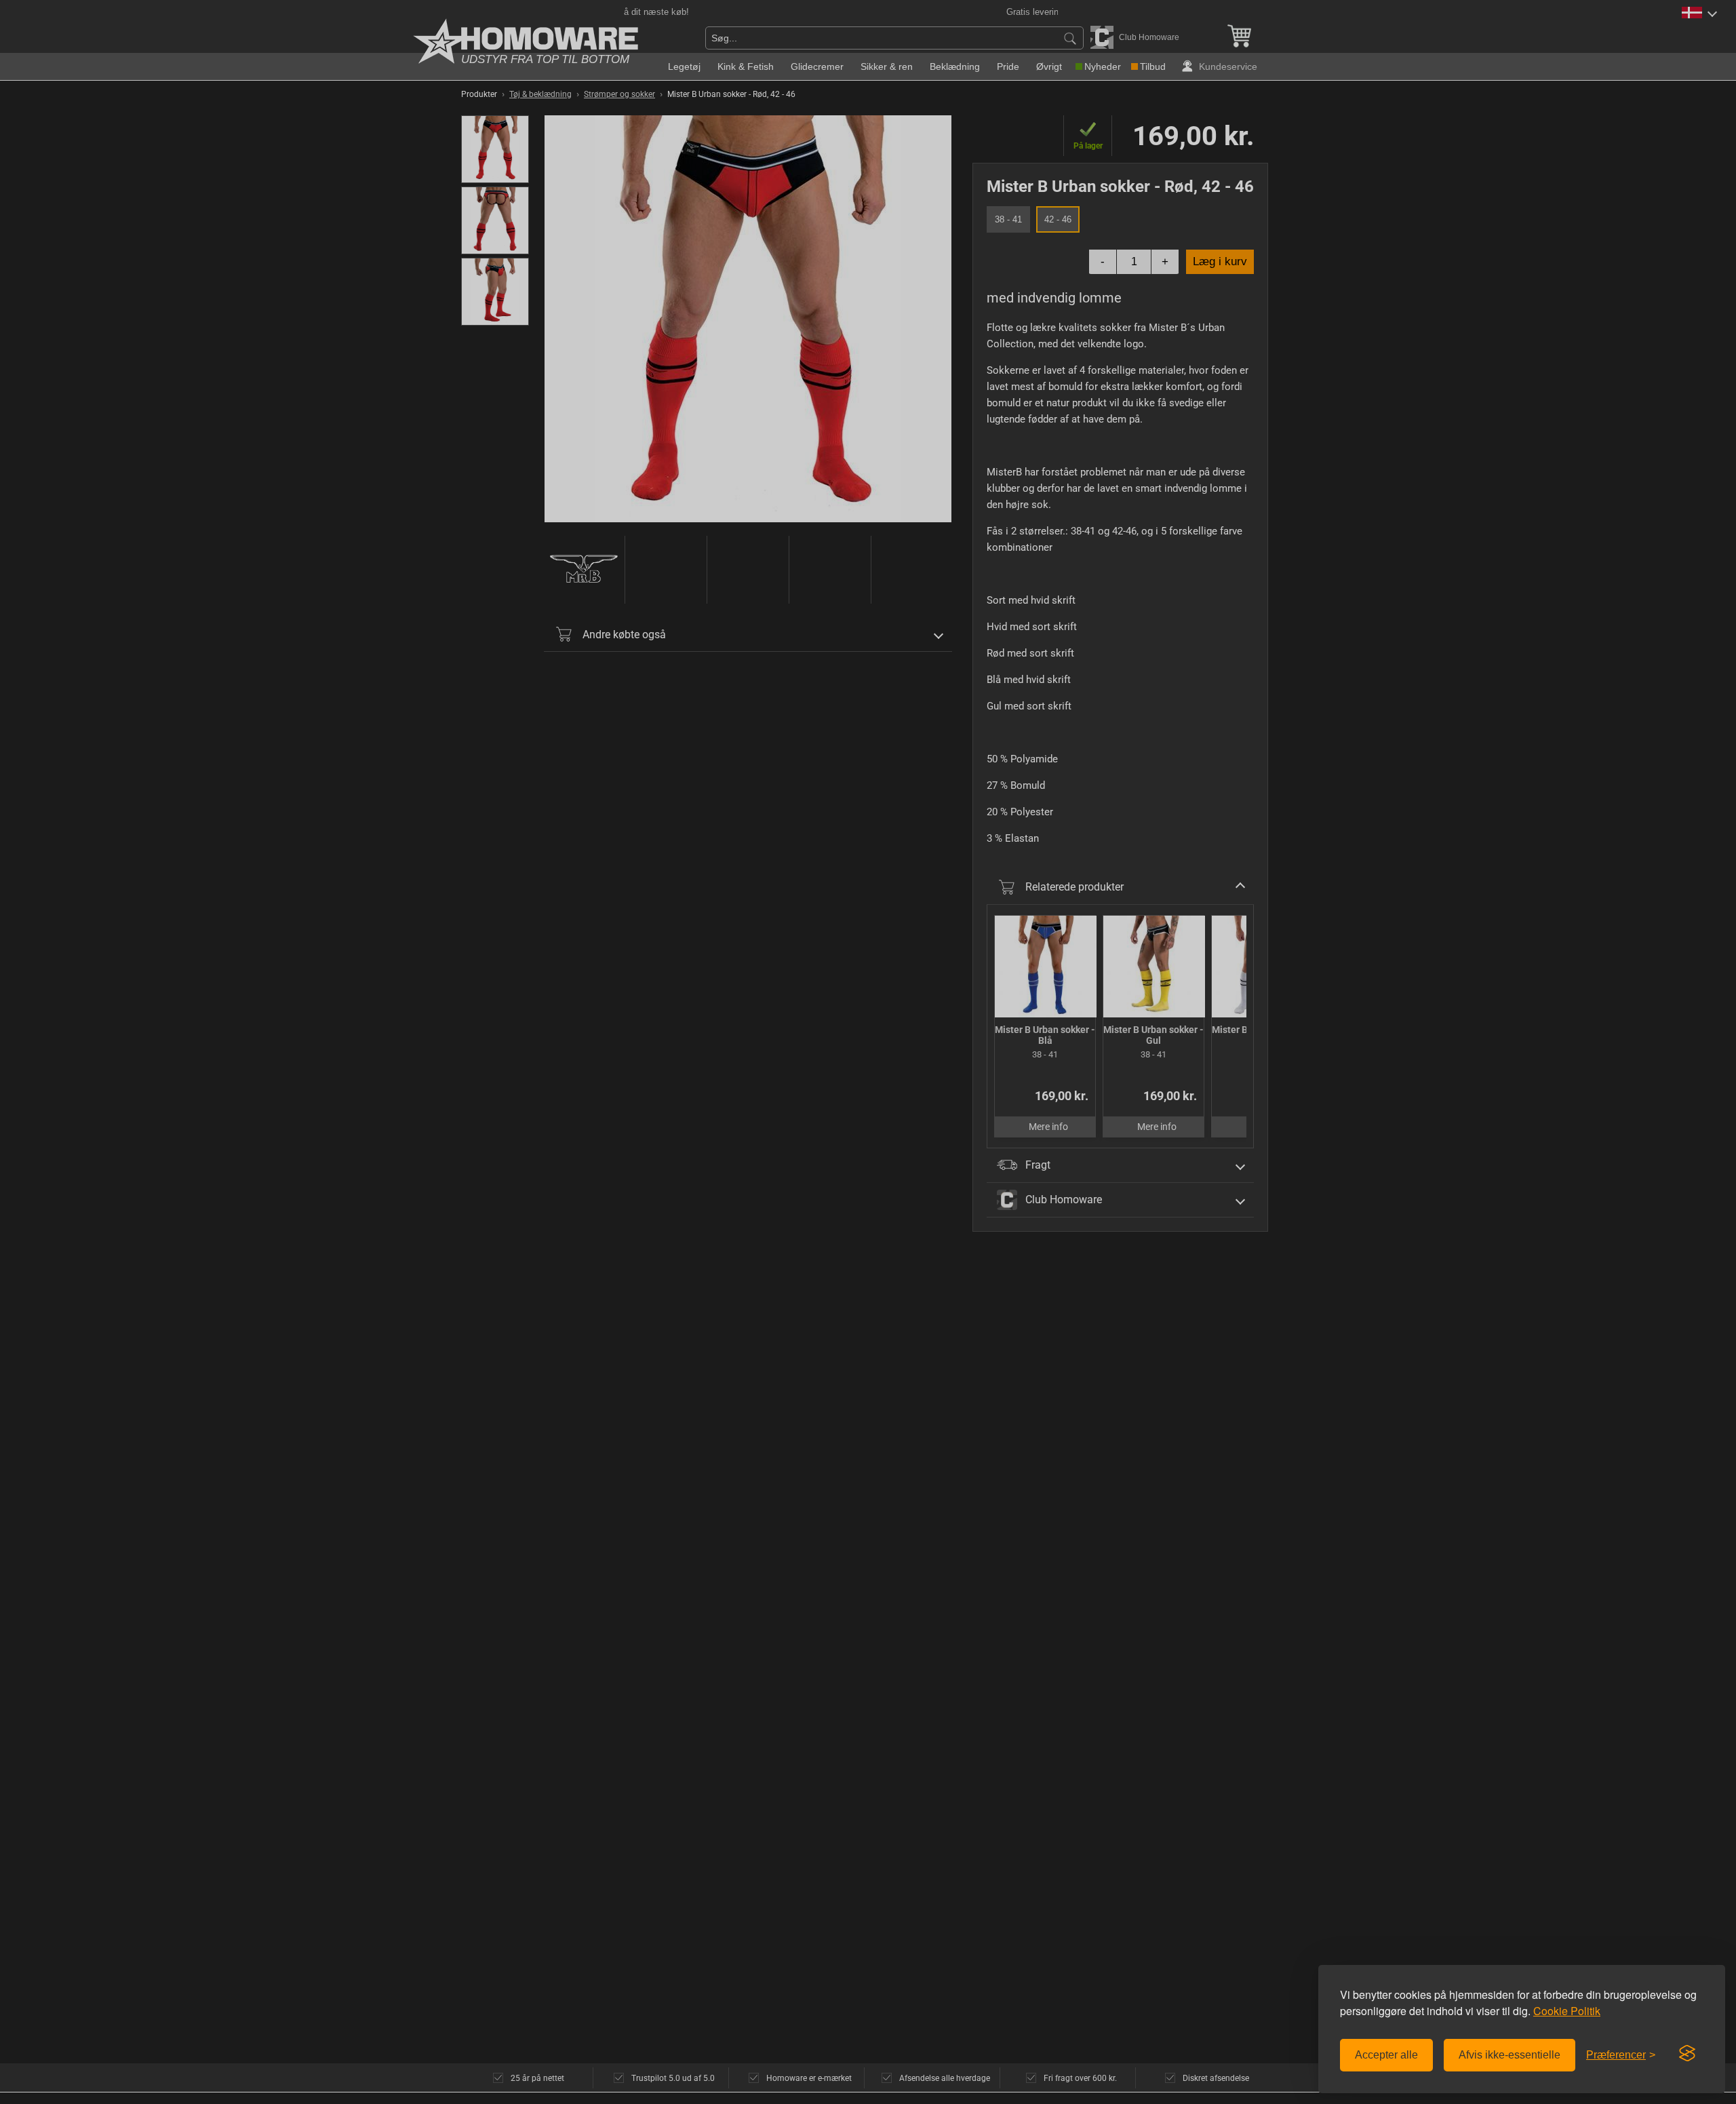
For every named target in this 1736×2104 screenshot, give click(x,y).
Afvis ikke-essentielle (1510, 2055)
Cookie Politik (1567, 2011)
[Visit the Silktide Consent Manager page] (1687, 2054)
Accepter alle (1386, 2055)
